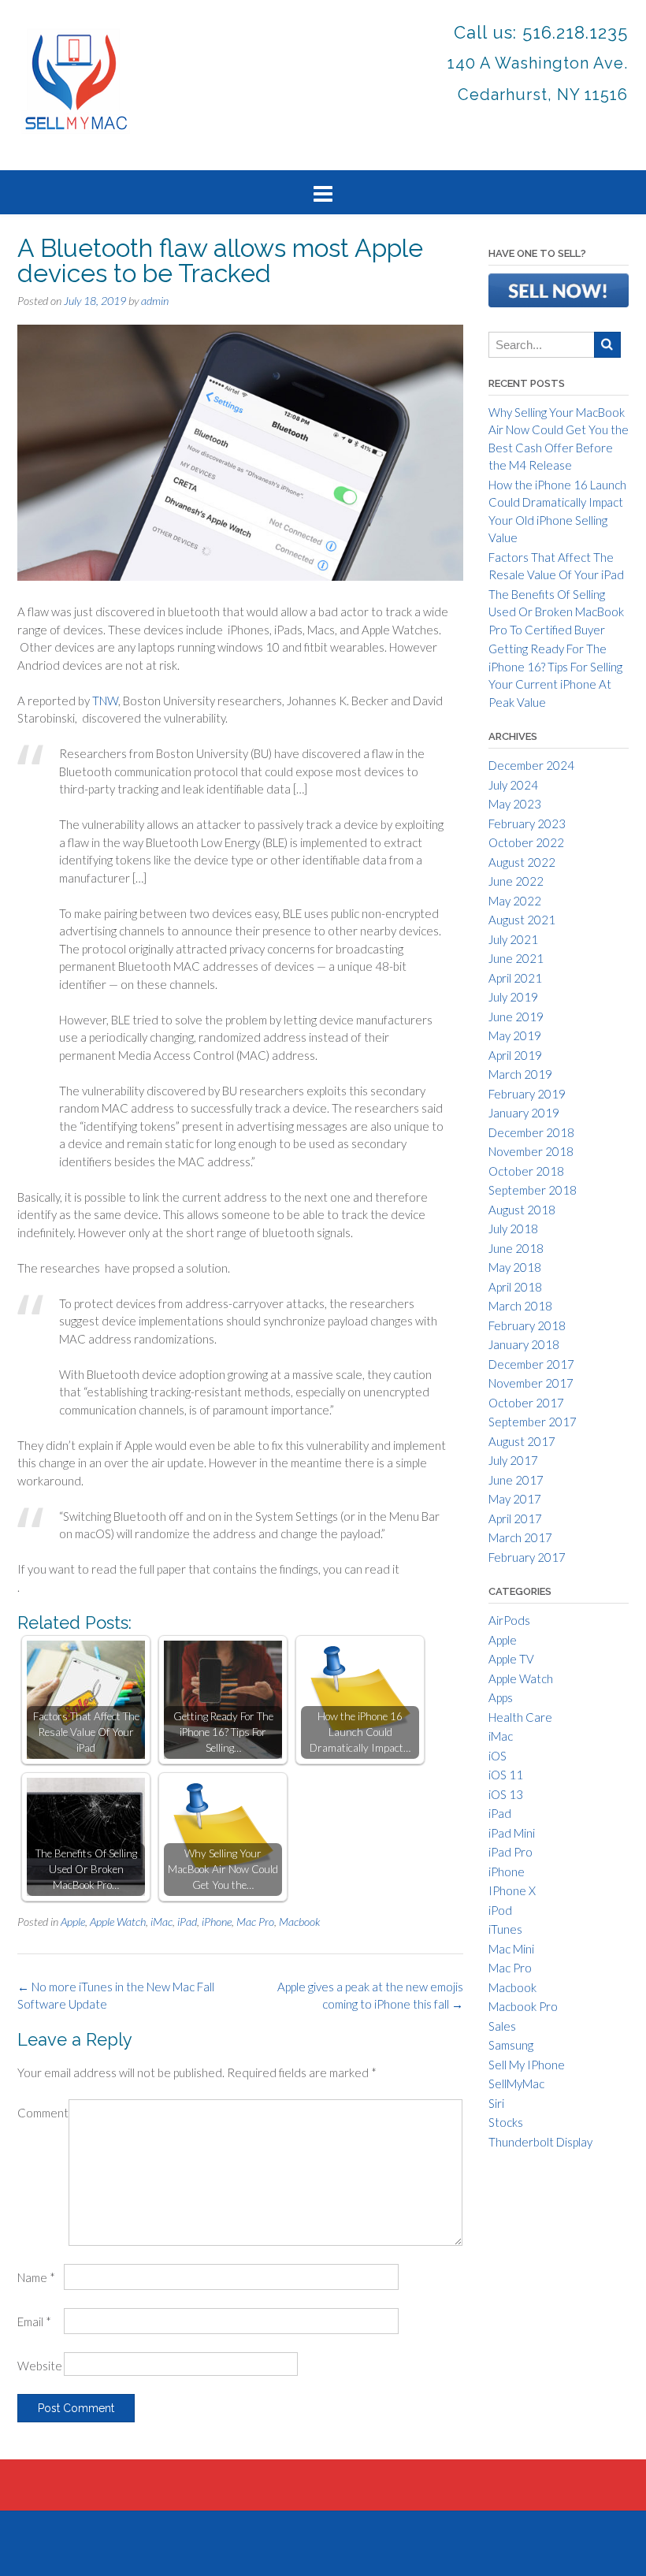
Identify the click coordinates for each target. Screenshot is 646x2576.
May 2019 (515, 1035)
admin (155, 301)
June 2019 (516, 1017)
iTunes (505, 1929)
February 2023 (527, 823)
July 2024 (513, 785)
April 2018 (515, 1287)
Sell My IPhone (527, 2065)
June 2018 (516, 1248)
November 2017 (531, 1383)
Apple (73, 1922)
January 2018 (524, 1344)
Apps (501, 1697)
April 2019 (515, 1055)
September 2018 (533, 1190)
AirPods (509, 1620)
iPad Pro (510, 1852)
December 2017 (531, 1364)
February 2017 (527, 1557)
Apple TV (511, 1659)
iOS (497, 1756)
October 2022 (526, 842)
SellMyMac (516, 2083)
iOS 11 (506, 1775)
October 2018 (526, 1171)
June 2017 (516, 1480)
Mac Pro (255, 1922)
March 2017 (520, 1537)
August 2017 (522, 1441)
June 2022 (516, 881)
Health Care (520, 1717)
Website (40, 2366)
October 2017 (526, 1403)
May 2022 (515, 901)
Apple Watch (118, 1922)
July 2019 (513, 997)
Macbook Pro (523, 2006)
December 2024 (531, 765)
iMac (161, 1922)
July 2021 (513, 939)
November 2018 (531, 1151)
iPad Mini (512, 1833)
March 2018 (520, 1306)
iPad (187, 1922)
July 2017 (513, 1460)
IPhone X (512, 1890)
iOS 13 (506, 1794)
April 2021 (515, 978)
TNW (105, 701)
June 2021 (516, 958)
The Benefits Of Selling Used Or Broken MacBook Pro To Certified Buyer (556, 612)
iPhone (217, 1922)
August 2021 (522, 920)
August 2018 (522, 1210)
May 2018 (515, 1267)
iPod (500, 1910)
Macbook (299, 1922)
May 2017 (515, 1499)
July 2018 (513, 1229)
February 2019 (527, 1094)
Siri (496, 2103)
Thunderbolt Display (540, 2142)
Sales (502, 2026)
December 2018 (531, 1132)
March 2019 (520, 1074)
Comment (43, 2113)
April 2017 (515, 1518)
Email (34, 2321)
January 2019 (524, 1113)
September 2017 (533, 1422)
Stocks (506, 2122)
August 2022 (522, 862)
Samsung (511, 2045)
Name (36, 2277)
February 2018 (527, 1325)
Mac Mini (511, 1949)
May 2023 (515, 804)
